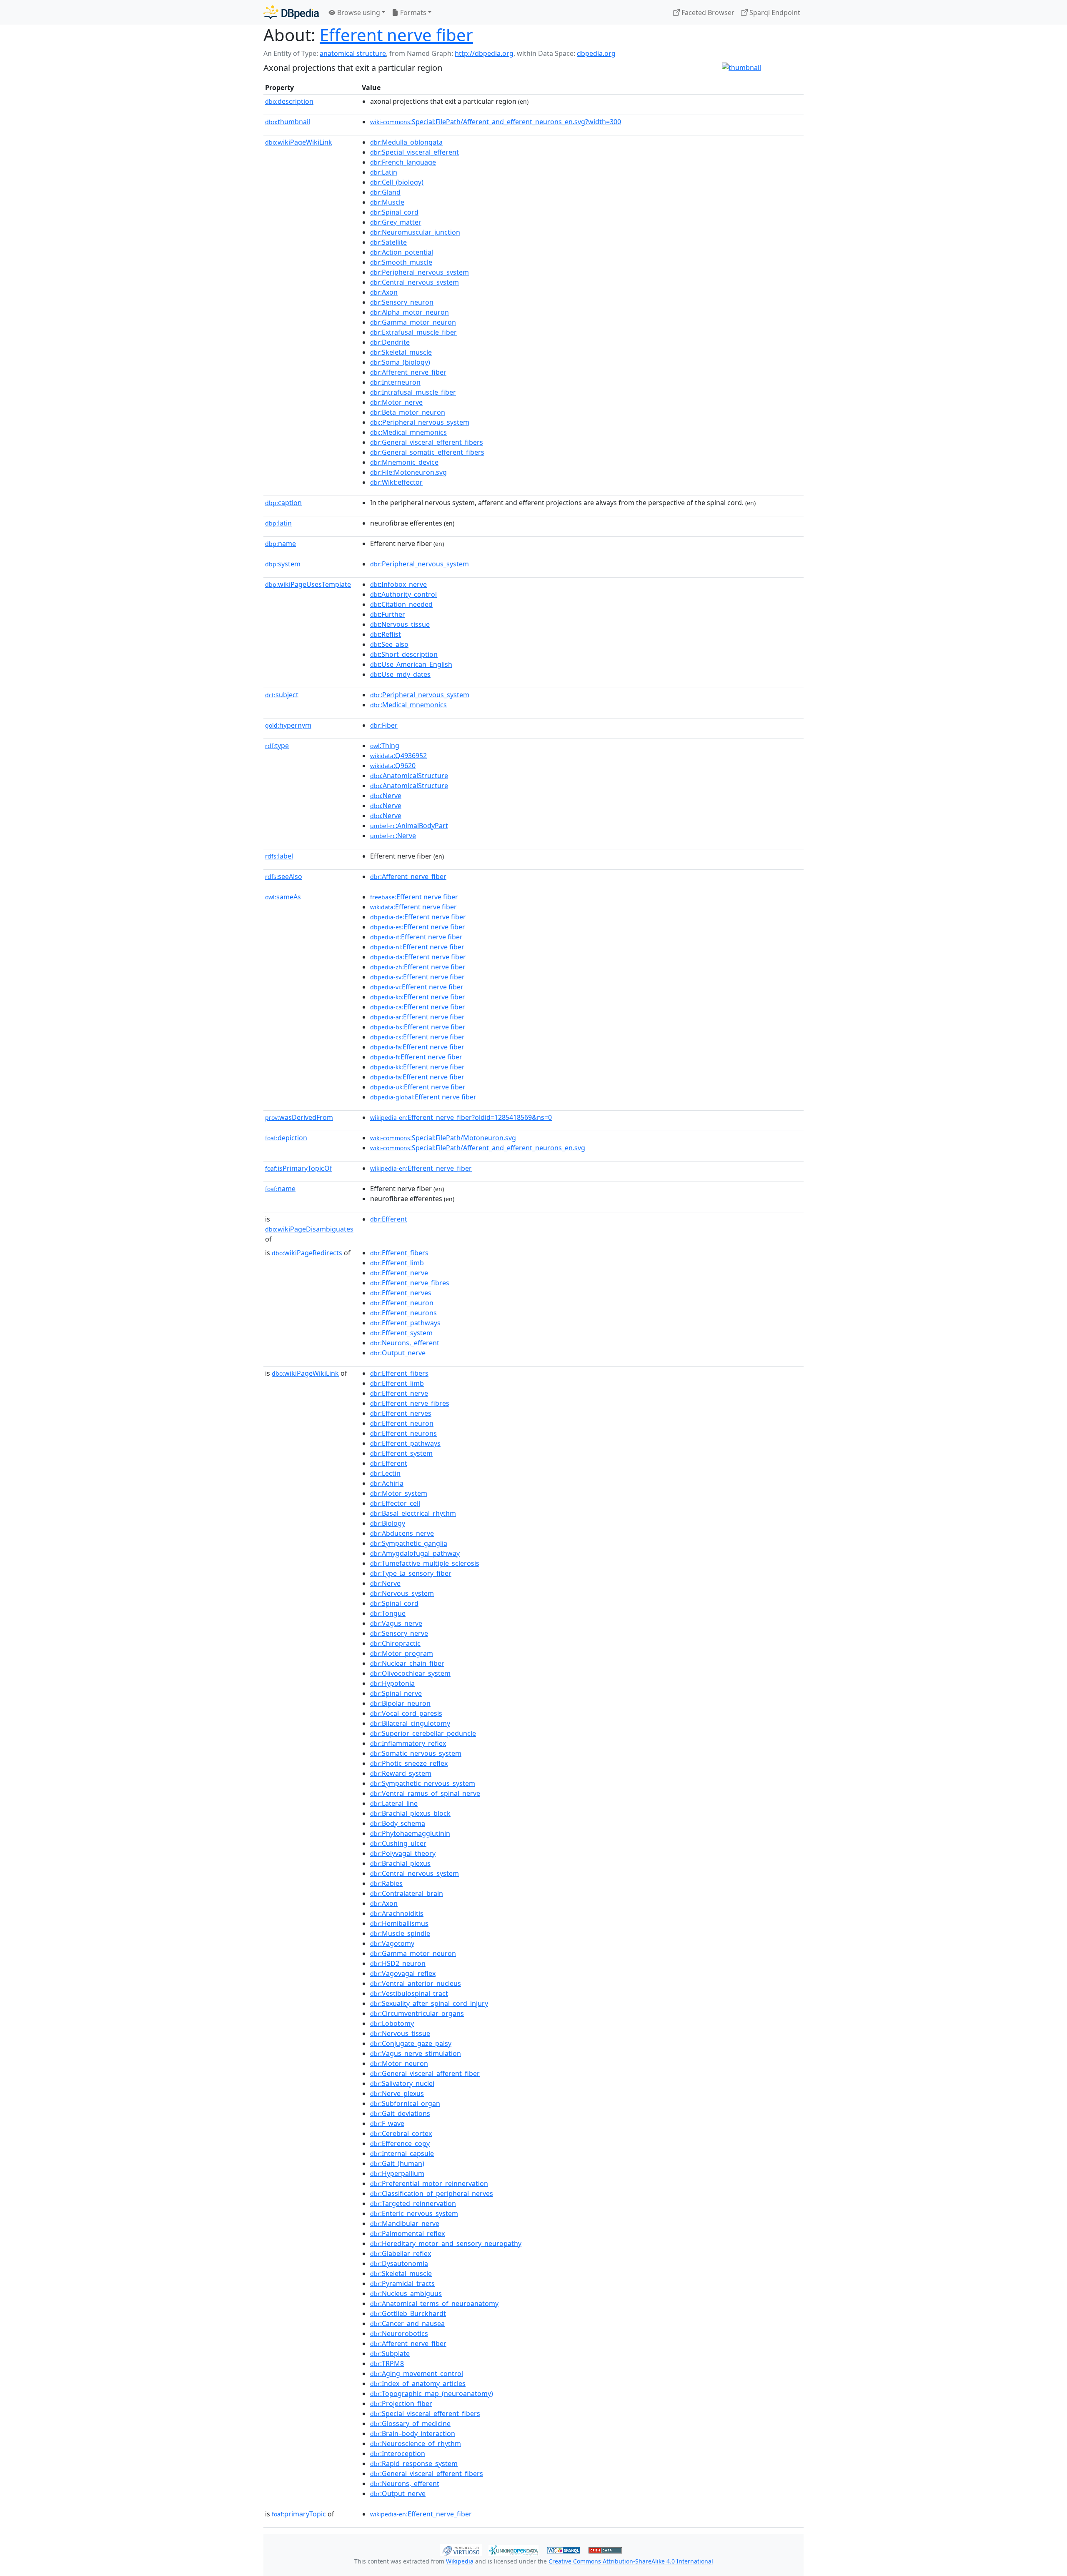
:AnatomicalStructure (409, 776)
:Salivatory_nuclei (402, 2083)
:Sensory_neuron (402, 302)
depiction (286, 1138)
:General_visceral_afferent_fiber (425, 2073)
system (283, 564)
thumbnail (288, 122)
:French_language (403, 162)
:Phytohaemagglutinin (410, 1833)
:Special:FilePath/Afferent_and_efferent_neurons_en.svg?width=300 (496, 122)
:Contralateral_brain (407, 1893)
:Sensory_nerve (399, 1633)
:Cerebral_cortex (401, 2133)
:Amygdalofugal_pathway (415, 1553)
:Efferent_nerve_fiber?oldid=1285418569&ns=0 (461, 1117)
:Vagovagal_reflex (403, 1973)
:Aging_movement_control (417, 2373)
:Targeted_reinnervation (413, 2203)
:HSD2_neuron (398, 1963)
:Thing (385, 746)
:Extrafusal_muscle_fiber (413, 332)
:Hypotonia (392, 1683)
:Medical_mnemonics (408, 432)
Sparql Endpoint (774, 13)
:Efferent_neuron (402, 1303)
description (289, 101)
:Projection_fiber (401, 2403)
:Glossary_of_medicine (410, 2423)
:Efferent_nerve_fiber (421, 1168)
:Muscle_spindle (400, 1933)
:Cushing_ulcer (398, 1843)
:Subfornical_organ (405, 2103)
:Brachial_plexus (400, 1863)
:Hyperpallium (397, 2173)
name (281, 543)
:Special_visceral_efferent (415, 152)
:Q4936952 (398, 756)
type (277, 746)
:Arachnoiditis (397, 1913)
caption (283, 503)
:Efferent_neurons (403, 1313)
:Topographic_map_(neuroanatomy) (432, 2393)
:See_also (389, 644)
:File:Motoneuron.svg (408, 472)
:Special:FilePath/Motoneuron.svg (443, 1138)
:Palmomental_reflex (407, 2233)
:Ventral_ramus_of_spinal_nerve (425, 1793)
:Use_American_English (411, 664)
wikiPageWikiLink (299, 142)
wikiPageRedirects (307, 1253)
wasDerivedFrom (299, 1117)
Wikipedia (460, 2561)
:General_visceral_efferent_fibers (427, 442)
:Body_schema (398, 1823)
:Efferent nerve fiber (414, 897)
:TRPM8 (387, 2363)
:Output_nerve (398, 1353)
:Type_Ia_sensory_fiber (411, 1573)
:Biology (388, 1523)
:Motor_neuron (399, 2063)
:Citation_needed (401, 604)
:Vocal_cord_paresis (406, 1713)
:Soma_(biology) (400, 362)
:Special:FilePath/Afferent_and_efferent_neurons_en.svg (478, 1148)
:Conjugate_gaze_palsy (411, 2043)
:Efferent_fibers (399, 1253)
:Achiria (387, 1483)
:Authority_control (403, 594)
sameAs (283, 897)
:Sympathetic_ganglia (409, 1543)
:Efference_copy (400, 2143)
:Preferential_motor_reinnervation (429, 2183)
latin (278, 523)
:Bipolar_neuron (400, 1703)
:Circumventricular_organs (417, 2013)
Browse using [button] (358, 13)
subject (282, 695)
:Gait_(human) (397, 2163)
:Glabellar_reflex (401, 2253)
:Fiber (384, 725)
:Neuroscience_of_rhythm (416, 2443)
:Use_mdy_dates (400, 674)
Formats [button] (412, 13)
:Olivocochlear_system (410, 1673)
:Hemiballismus (399, 1923)
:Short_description (404, 654)
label (279, 856)
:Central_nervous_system (415, 282)
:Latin (384, 172)
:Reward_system (401, 1773)
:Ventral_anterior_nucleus (416, 1983)
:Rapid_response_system (414, 2463)
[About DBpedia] (291, 12)
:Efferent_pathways (405, 1323)
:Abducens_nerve (402, 1533)
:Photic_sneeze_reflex (409, 1763)
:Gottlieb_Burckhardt (408, 2313)
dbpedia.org (596, 53)
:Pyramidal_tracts (402, 2283)
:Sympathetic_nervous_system (423, 1783)
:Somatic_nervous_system (416, 1753)
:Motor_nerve (396, 402)
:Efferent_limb (397, 1263)
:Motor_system (399, 1493)
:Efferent (389, 1219)
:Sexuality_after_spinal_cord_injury (429, 2003)
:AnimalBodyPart (409, 826)
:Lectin (385, 1473)
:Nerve (386, 796)
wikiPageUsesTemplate (308, 584)
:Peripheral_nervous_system (420, 272)
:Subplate (390, 2353)
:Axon (384, 292)
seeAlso (284, 876)
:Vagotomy (392, 1943)
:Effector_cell (395, 1503)
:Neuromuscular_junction (415, 232)
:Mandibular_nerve (405, 2223)
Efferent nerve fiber (396, 35)
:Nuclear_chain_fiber (407, 1663)
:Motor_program (402, 1653)
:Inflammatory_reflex (408, 1743)
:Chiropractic (395, 1643)
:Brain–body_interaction (413, 2433)
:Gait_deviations (400, 2113)
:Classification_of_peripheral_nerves (432, 2193)
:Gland (385, 192)
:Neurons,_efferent (405, 1343)
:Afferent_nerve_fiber (408, 372)
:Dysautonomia (399, 2263)
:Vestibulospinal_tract (409, 1993)
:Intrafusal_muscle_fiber (413, 392)
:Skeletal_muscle (401, 352)
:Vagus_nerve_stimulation (416, 2053)
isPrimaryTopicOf (299, 1168)
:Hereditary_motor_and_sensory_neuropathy (446, 2243)
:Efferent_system (401, 1333)
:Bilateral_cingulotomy (410, 1723)
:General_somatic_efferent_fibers (427, 452)
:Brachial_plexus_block (410, 1813)
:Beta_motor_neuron (408, 412)
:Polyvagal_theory (403, 1853)
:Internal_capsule (402, 2153)
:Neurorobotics (399, 2333)
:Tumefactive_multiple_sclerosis (425, 1563)
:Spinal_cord (394, 212)
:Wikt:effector (396, 482)
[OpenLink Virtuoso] (461, 2549)
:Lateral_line (394, 1803)
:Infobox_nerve (398, 584)
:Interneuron (395, 382)
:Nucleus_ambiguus (406, 2293)
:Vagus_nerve (396, 1623)
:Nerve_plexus (397, 2093)
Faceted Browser (707, 13)
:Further (388, 614)
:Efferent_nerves (401, 1293)
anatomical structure (353, 53)
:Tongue (388, 1613)
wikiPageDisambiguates (309, 1229)
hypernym (288, 725)
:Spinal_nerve (396, 1693)
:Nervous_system (402, 1593)
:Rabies (386, 1883)
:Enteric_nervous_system (414, 2213)
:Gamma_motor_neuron (413, 322)
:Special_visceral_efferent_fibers (425, 2413)
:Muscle (387, 202)
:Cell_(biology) (397, 182)
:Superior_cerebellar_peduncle (423, 1733)
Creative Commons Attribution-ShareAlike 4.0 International (631, 2561)
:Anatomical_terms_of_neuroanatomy (434, 2303)
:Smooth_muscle (401, 262)
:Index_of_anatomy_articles (418, 2383)
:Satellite (388, 242)
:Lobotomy (392, 2023)
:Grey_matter (396, 222)
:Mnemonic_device (404, 462)
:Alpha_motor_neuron (410, 312)
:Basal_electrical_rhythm (413, 1513)
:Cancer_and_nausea (407, 2323)
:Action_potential (402, 252)
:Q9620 (393, 766)
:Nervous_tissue (400, 624)
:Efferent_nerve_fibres (410, 1283)
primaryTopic (299, 2514)
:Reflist (386, 634)
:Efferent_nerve (399, 1273)
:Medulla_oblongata (406, 142)
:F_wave (387, 2123)
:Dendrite (390, 342)
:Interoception (398, 2453)
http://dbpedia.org (484, 53)
